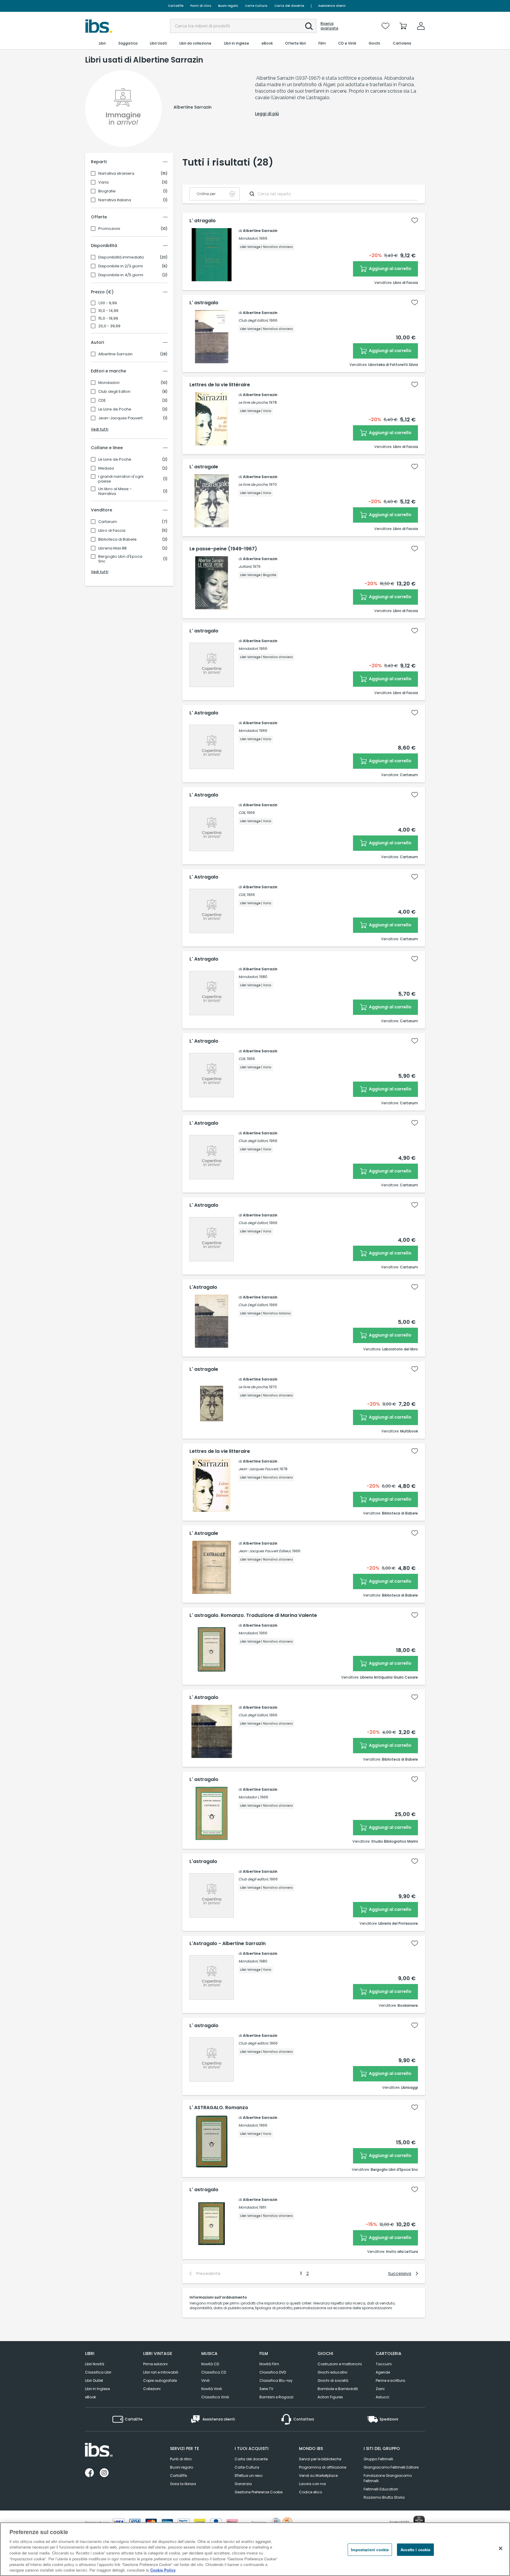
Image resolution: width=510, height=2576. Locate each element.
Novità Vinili (212, 2389)
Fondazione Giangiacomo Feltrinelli (388, 2478)
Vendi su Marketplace (318, 2476)
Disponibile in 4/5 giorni (121, 275)
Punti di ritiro (201, 6)
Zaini (380, 2389)
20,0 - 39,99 (109, 326)
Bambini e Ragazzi (276, 2397)
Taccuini (384, 2364)
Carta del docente (289, 6)
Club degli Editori (114, 392)
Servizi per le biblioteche (320, 2459)
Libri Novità (95, 2364)
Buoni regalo (228, 6)
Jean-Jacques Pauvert (120, 418)
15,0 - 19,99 (108, 318)
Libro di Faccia (112, 531)
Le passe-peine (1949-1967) (223, 549)
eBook (90, 2397)
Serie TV (266, 2389)
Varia (103, 182)
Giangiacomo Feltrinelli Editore (391, 2467)
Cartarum (108, 522)
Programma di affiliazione (323, 2467)
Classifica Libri (98, 2372)
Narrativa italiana (115, 200)
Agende (383, 2372)
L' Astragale (204, 1533)
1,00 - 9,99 (108, 303)
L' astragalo (204, 303)
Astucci (382, 2397)
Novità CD (210, 2364)
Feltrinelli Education (381, 2489)
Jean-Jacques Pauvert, (259, 1469)
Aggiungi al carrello (390, 269)
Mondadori (109, 383)
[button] (309, 26)
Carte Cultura (256, 6)
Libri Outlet (94, 2380)
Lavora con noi (312, 2484)
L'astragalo (203, 1862)
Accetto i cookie (415, 2550)
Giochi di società (333, 2380)
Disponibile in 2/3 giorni (121, 266)
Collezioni (152, 2389)
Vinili (205, 2380)
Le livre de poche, (253, 402)
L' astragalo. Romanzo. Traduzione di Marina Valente (253, 1615)
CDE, (242, 813)
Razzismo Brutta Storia (384, 2497)
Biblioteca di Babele (117, 539)
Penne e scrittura (390, 2380)
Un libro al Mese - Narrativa (115, 491)
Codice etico (310, 2492)
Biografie (107, 191)
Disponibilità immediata (121, 257)
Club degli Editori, (253, 320)
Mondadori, (248, 238)
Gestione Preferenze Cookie (259, 2492)
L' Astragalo (204, 713)
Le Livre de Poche (115, 409)
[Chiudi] (501, 2548)
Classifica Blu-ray (276, 2380)
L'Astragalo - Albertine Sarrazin (228, 1944)
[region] (255, 2549)
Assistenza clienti (332, 6)
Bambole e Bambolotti (338, 2389)
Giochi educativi (332, 2372)
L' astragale (204, 467)
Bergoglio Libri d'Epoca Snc (120, 559)
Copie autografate (160, 2380)
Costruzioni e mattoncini (340, 2364)
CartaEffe (176, 6)
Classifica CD (214, 2372)
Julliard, (245, 566)
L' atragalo (203, 221)
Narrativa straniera (116, 174)
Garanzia (243, 2484)
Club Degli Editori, (253, 1305)
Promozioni (109, 229)
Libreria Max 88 (112, 548)
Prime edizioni (155, 2364)
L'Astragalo (203, 1287)
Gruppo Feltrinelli (378, 2459)
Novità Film (269, 2364)
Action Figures (330, 2397)
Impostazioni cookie (370, 2550)
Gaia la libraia (183, 2484)
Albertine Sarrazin (115, 354)
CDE (102, 400)
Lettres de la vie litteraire (220, 1451)
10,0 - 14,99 (108, 311)
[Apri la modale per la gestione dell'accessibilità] (419, 2521)
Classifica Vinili (215, 2397)
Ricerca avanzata (329, 26)
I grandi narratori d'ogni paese (121, 479)
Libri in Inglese (97, 2389)
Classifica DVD (273, 2372)
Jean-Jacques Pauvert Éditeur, (265, 1551)
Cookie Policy (163, 2570)
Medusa (106, 468)
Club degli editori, (254, 1879)
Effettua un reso (249, 2476)
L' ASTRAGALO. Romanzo (219, 2108)
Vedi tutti (100, 429)
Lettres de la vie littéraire (220, 385)
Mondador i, (249, 1797)
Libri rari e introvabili (161, 2372)
